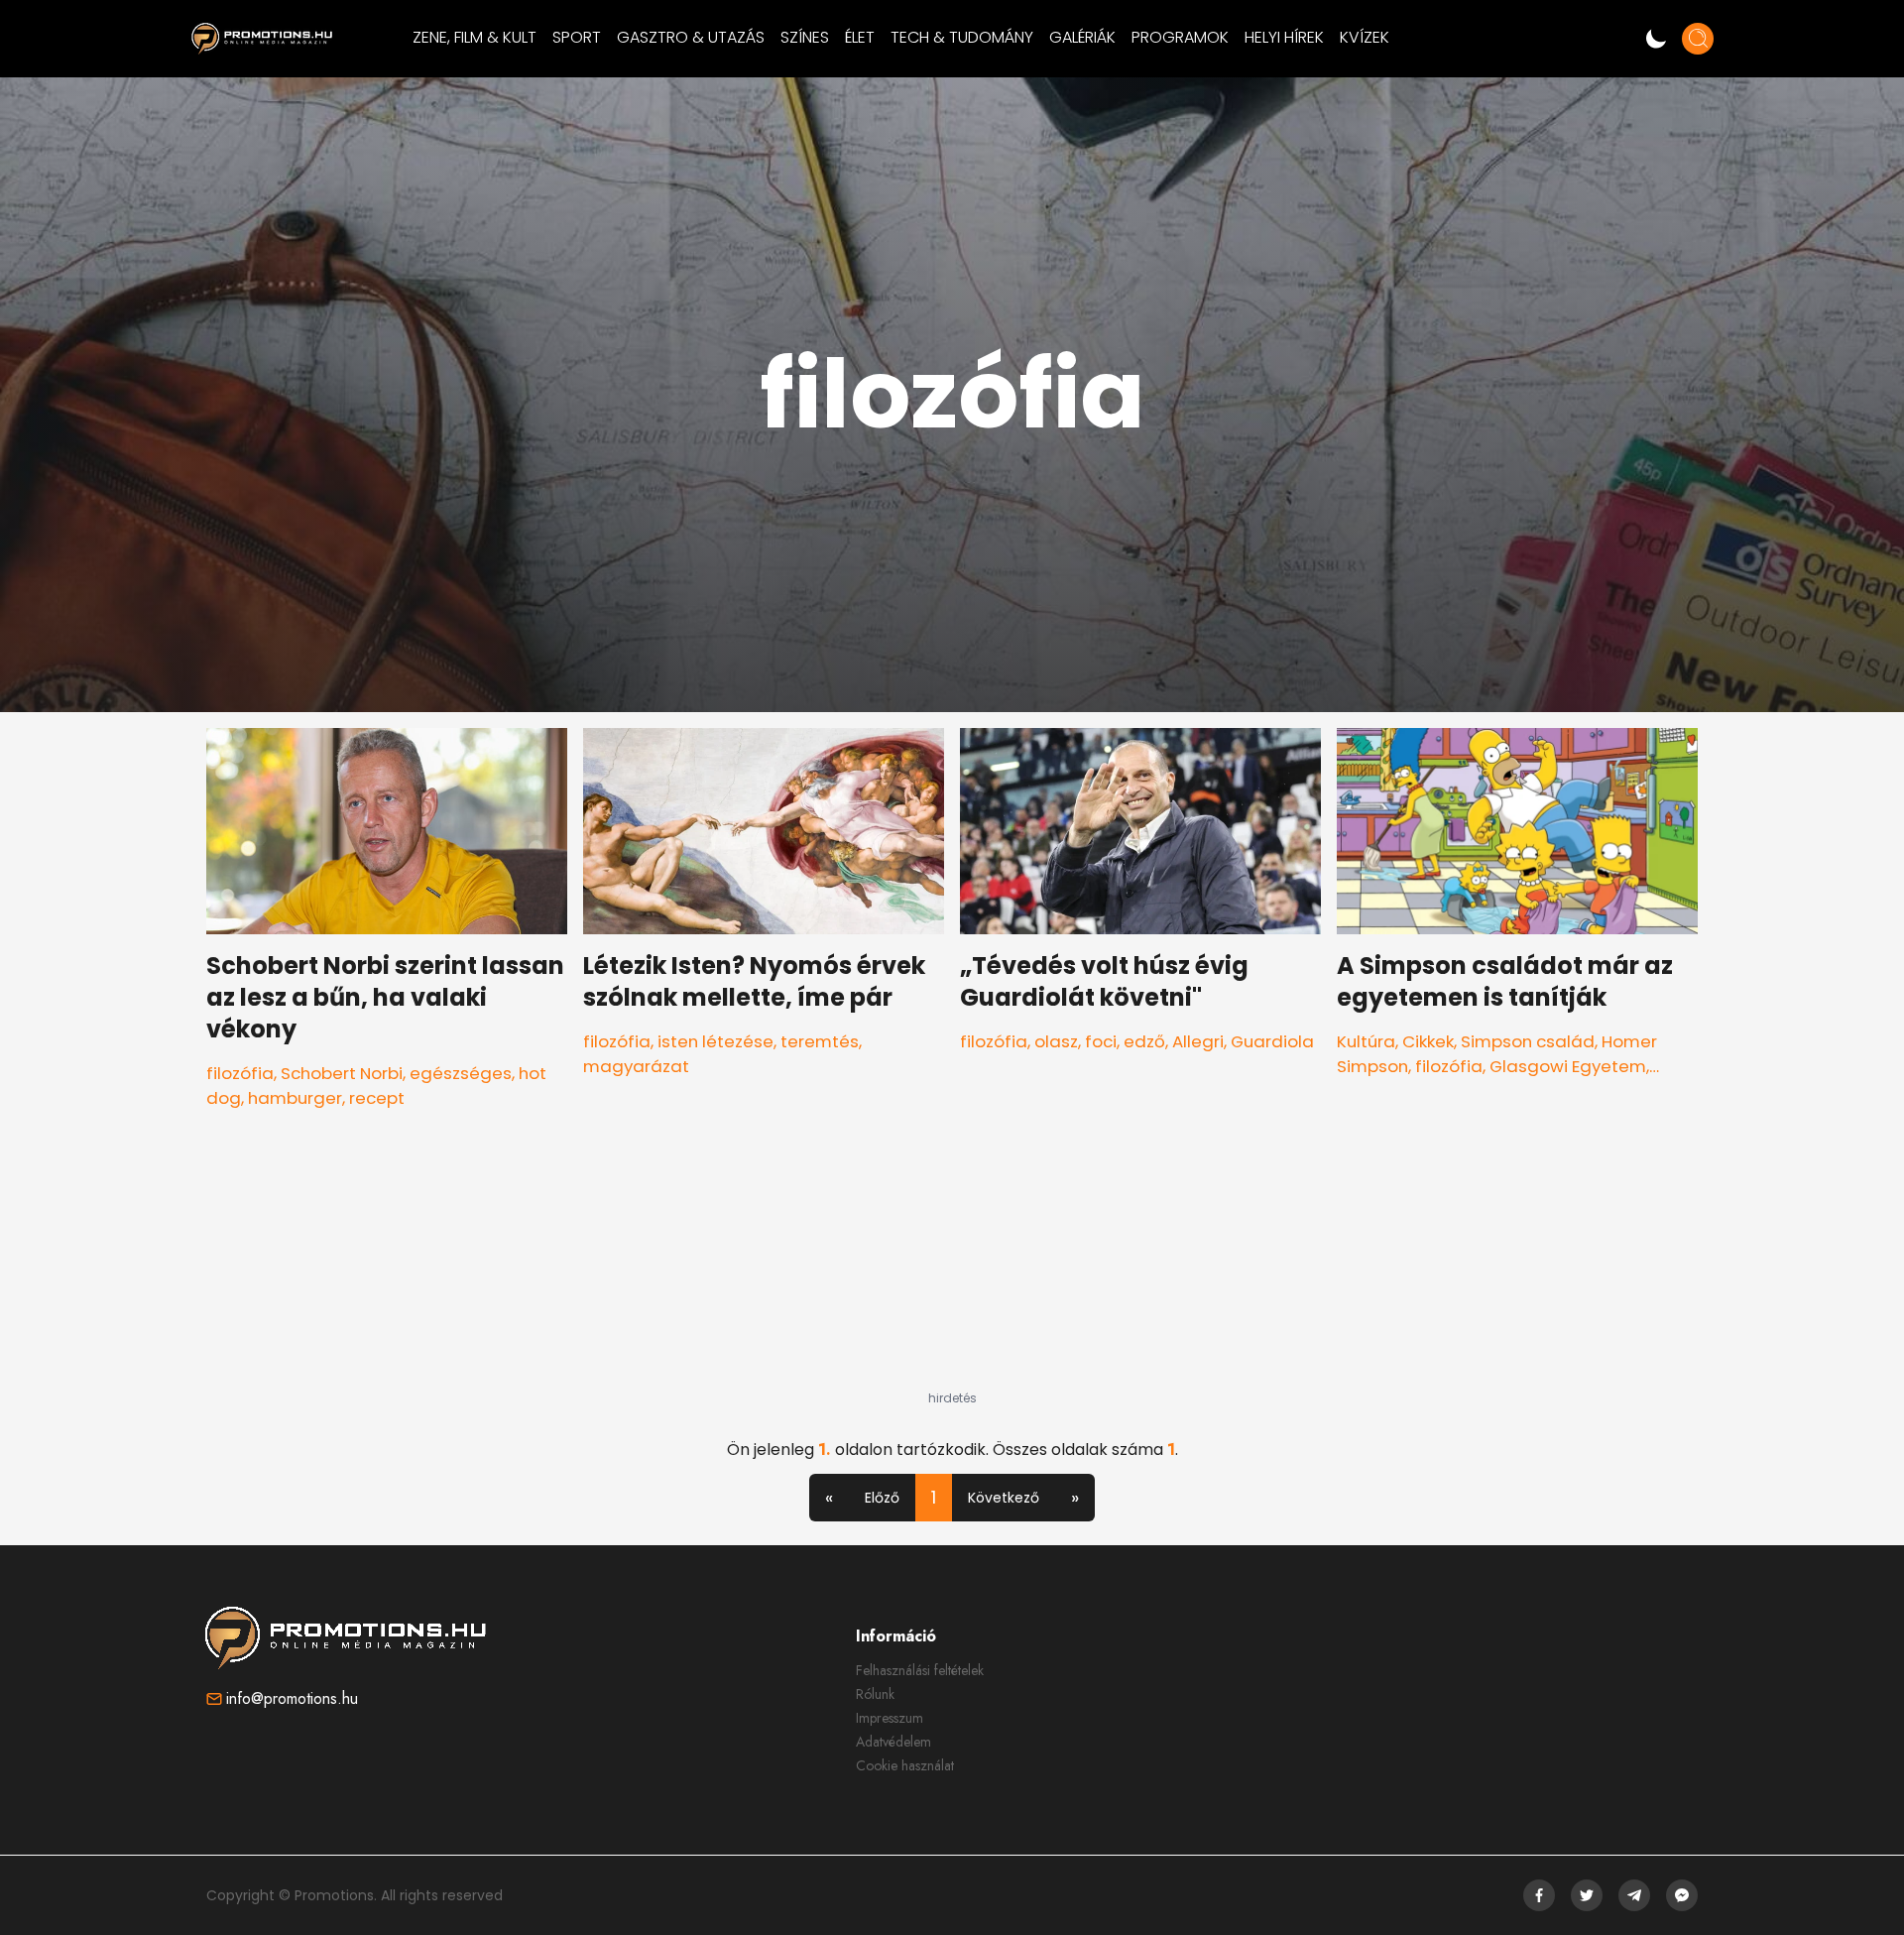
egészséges (461, 1073)
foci (1101, 1041)
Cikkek (1428, 1041)
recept (377, 1098)
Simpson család (1528, 1041)
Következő (1004, 1498)
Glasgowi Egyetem (1568, 1066)
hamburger (295, 1098)
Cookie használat (905, 1765)
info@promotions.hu (292, 1698)
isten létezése (715, 1041)
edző (1144, 1041)
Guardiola (1272, 1041)
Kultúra (1366, 1041)
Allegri (1198, 1041)
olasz (1056, 1041)
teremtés (820, 1041)
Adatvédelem (893, 1742)
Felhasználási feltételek (920, 1670)
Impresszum (890, 1718)
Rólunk (875, 1694)
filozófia (240, 1073)
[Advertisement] (952, 1267)
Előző (882, 1498)
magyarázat (636, 1066)
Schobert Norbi (342, 1073)
